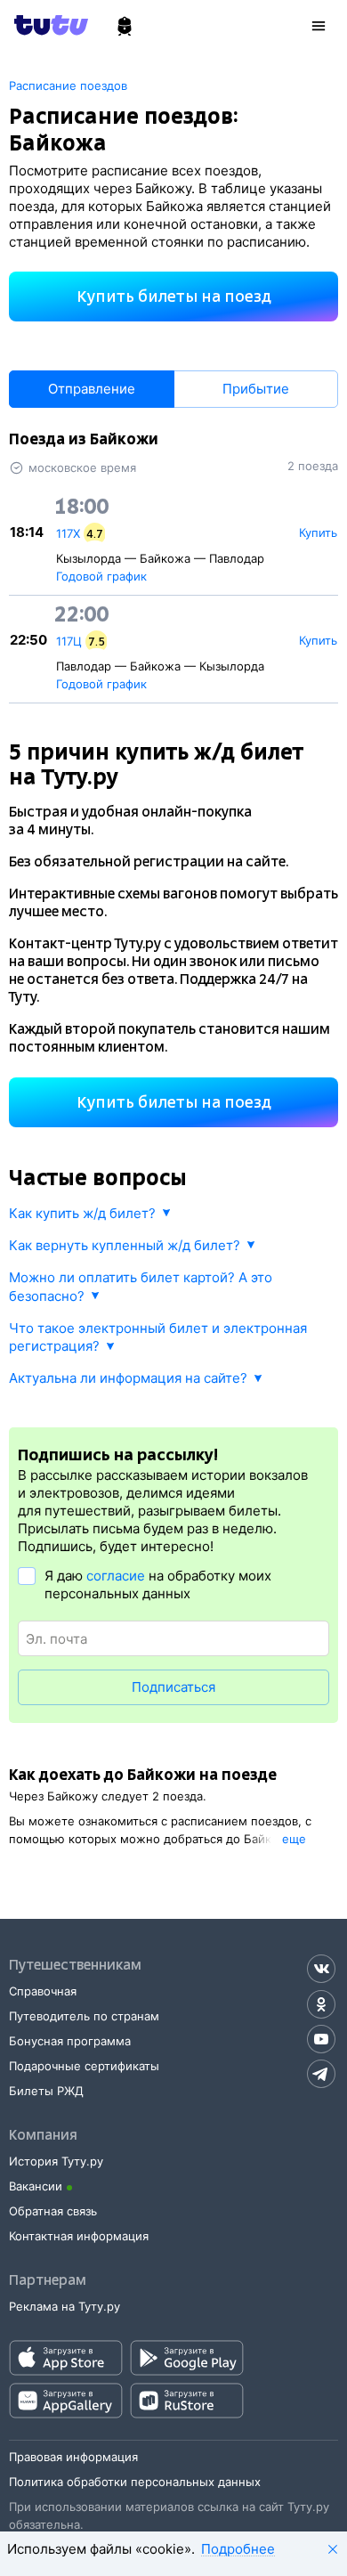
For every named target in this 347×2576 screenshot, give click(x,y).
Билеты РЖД (46, 2091)
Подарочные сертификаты (84, 2066)
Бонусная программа (70, 2041)
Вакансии (36, 2186)
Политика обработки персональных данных (135, 2482)
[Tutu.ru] (57, 25)
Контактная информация (79, 2236)
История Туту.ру (56, 2161)
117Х (68, 533)
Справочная (43, 1991)
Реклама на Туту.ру (65, 2306)
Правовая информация (73, 2457)
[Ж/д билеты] (125, 27)
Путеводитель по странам (84, 2016)
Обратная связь (53, 2211)
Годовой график (101, 576)
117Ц (69, 641)
